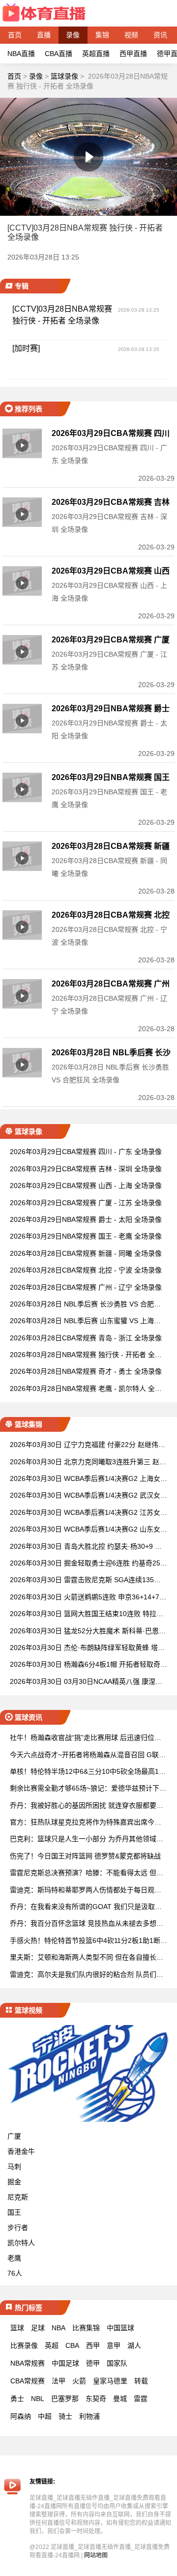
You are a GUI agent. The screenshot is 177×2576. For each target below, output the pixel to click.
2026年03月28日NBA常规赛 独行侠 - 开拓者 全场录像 (86, 1355)
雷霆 (141, 2399)
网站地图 (96, 2555)
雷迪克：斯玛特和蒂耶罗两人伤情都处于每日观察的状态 (86, 1891)
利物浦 (89, 2416)
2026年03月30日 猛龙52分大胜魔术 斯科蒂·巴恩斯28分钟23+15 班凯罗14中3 (88, 1632)
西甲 (93, 2345)
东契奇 (96, 2399)
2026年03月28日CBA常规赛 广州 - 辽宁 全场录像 (86, 1287)
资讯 (160, 35)
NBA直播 (21, 54)
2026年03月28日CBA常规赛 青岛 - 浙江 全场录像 (86, 1338)
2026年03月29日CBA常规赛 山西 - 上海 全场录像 (86, 1186)
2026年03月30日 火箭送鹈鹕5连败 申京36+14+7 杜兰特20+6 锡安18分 (85, 1598)
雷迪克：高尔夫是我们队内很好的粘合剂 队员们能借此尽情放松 (87, 1975)
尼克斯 (18, 2197)
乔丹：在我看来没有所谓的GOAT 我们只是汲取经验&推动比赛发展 (86, 1907)
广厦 (14, 2136)
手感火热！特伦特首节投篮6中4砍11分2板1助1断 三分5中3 (85, 1941)
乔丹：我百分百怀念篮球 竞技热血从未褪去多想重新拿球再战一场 (87, 1924)
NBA (59, 2328)
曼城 (120, 2399)
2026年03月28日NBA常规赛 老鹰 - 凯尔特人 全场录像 (86, 1389)
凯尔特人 (21, 2243)
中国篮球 (120, 2328)
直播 (44, 35)
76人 (15, 2273)
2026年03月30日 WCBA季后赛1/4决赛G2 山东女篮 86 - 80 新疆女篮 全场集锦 (88, 1530)
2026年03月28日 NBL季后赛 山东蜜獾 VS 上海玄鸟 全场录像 (85, 1321)
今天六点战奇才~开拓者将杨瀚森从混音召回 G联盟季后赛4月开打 (88, 1755)
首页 (15, 35)
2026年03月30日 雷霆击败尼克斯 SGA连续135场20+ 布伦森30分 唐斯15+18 (87, 1580)
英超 (52, 2345)
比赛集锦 (86, 2328)
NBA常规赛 (28, 2363)
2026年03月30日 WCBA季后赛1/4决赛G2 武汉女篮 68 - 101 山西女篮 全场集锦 (88, 1496)
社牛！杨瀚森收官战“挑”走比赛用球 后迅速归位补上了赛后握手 (86, 1738)
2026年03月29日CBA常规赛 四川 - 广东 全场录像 (86, 1152)
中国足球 (65, 2363)
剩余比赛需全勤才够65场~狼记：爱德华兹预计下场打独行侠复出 (88, 1789)
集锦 (102, 35)
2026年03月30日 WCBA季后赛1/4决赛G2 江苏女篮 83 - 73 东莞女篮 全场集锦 (88, 1513)
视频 (131, 35)
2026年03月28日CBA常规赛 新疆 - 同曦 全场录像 (86, 1253)
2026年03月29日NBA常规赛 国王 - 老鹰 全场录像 (86, 1236)
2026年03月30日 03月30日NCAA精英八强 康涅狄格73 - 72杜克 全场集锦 (86, 1682)
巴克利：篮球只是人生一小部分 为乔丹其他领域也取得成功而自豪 (87, 1839)
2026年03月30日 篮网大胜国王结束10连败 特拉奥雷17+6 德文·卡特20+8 (87, 1614)
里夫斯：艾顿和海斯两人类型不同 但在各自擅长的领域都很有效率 (87, 1958)
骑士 (65, 2416)
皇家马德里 (110, 2381)
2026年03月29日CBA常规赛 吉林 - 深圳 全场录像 (86, 1169)
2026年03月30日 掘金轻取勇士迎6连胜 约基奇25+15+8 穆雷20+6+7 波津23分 (87, 1564)
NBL (38, 2399)
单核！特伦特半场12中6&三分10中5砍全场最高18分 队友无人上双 (86, 1772)
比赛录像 (24, 2345)
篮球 (17, 2328)
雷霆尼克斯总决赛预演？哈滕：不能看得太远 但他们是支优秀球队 (87, 1873)
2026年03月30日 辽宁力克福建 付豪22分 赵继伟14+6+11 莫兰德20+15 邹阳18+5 (88, 1445)
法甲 (59, 2381)
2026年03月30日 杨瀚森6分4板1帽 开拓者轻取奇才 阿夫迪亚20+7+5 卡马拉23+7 (88, 1665)
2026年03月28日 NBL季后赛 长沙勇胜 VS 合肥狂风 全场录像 (85, 1305)
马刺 (14, 2167)
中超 (45, 2416)
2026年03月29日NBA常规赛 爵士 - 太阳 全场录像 (86, 1219)
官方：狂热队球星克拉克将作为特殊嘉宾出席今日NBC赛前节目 (88, 1823)
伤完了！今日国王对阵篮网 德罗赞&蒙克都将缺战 (85, 1856)
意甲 (114, 2345)
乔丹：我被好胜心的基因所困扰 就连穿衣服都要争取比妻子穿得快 (87, 1806)
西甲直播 (133, 54)
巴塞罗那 (65, 2399)
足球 (38, 2328)
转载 (141, 2381)
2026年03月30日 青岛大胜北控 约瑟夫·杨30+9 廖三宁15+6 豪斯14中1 (86, 1547)
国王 (14, 2212)
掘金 (14, 2182)
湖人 (134, 2345)
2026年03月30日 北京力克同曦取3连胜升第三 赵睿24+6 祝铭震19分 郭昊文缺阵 (88, 1462)
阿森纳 (21, 2416)
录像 (73, 35)
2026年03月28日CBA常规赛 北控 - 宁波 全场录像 (86, 1270)
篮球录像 (64, 76)
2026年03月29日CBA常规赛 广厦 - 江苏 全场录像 (86, 1203)
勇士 (17, 2399)
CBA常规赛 (28, 2381)
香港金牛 (21, 2151)
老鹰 (14, 2258)
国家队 (117, 2363)
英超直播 (96, 54)
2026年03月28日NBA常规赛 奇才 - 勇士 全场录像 (86, 1371)
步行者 (18, 2228)
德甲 (93, 2363)
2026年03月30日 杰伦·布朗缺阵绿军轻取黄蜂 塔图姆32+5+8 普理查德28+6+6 (87, 1648)
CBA (72, 2345)
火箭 (79, 2381)
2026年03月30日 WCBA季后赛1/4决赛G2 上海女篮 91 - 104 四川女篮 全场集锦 (88, 1479)
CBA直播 (59, 54)
